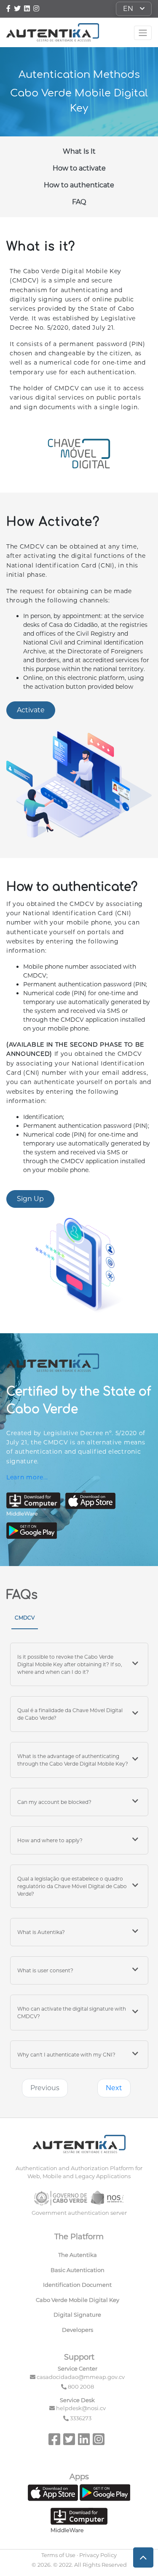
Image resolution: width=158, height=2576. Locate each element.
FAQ (79, 202)
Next (114, 2088)
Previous (45, 2088)
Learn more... (27, 1477)
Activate (31, 710)
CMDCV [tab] (25, 1618)
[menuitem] (79, 2257)
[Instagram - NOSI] (36, 9)
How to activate (79, 168)
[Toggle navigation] (143, 33)
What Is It (79, 151)
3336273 (81, 2418)
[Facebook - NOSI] (9, 9)
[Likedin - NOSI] (84, 2442)
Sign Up (30, 1199)
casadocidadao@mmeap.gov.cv (81, 2377)
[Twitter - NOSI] (17, 9)
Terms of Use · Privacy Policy (79, 2555)
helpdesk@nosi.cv (81, 2408)
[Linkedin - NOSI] (28, 9)
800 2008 (81, 2387)
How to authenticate (79, 185)
